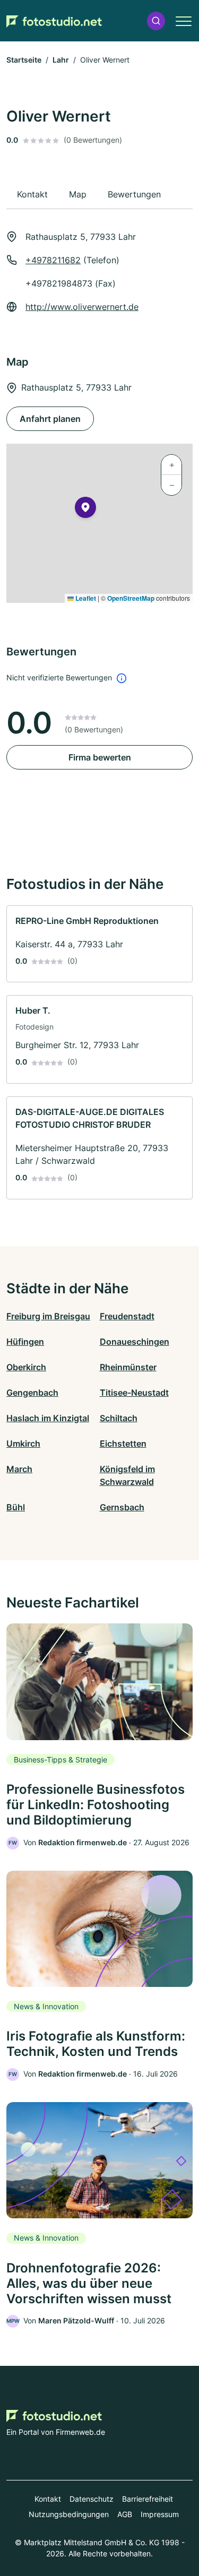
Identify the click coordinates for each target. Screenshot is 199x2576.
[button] (156, 21)
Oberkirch (26, 1367)
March (19, 1469)
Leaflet (85, 598)
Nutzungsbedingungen (69, 2514)
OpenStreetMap (131, 598)
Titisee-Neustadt (134, 1393)
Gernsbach (122, 1507)
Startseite (24, 60)
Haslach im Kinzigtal (48, 1418)
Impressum (160, 2514)
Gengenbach (32, 1393)
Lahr (61, 60)
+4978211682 (53, 260)
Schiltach (119, 1418)
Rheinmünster (128, 1367)
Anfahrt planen (50, 419)
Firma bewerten (100, 757)
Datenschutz (92, 2499)
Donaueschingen (135, 1342)
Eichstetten (123, 1443)
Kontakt (48, 2499)
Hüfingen (25, 1342)
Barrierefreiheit (148, 2499)
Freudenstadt (127, 1316)
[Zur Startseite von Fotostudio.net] (54, 21)
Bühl (16, 1507)
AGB (125, 2514)
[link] (99, 944)
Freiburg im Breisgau (48, 1316)
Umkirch (23, 1443)
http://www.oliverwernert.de (82, 307)
